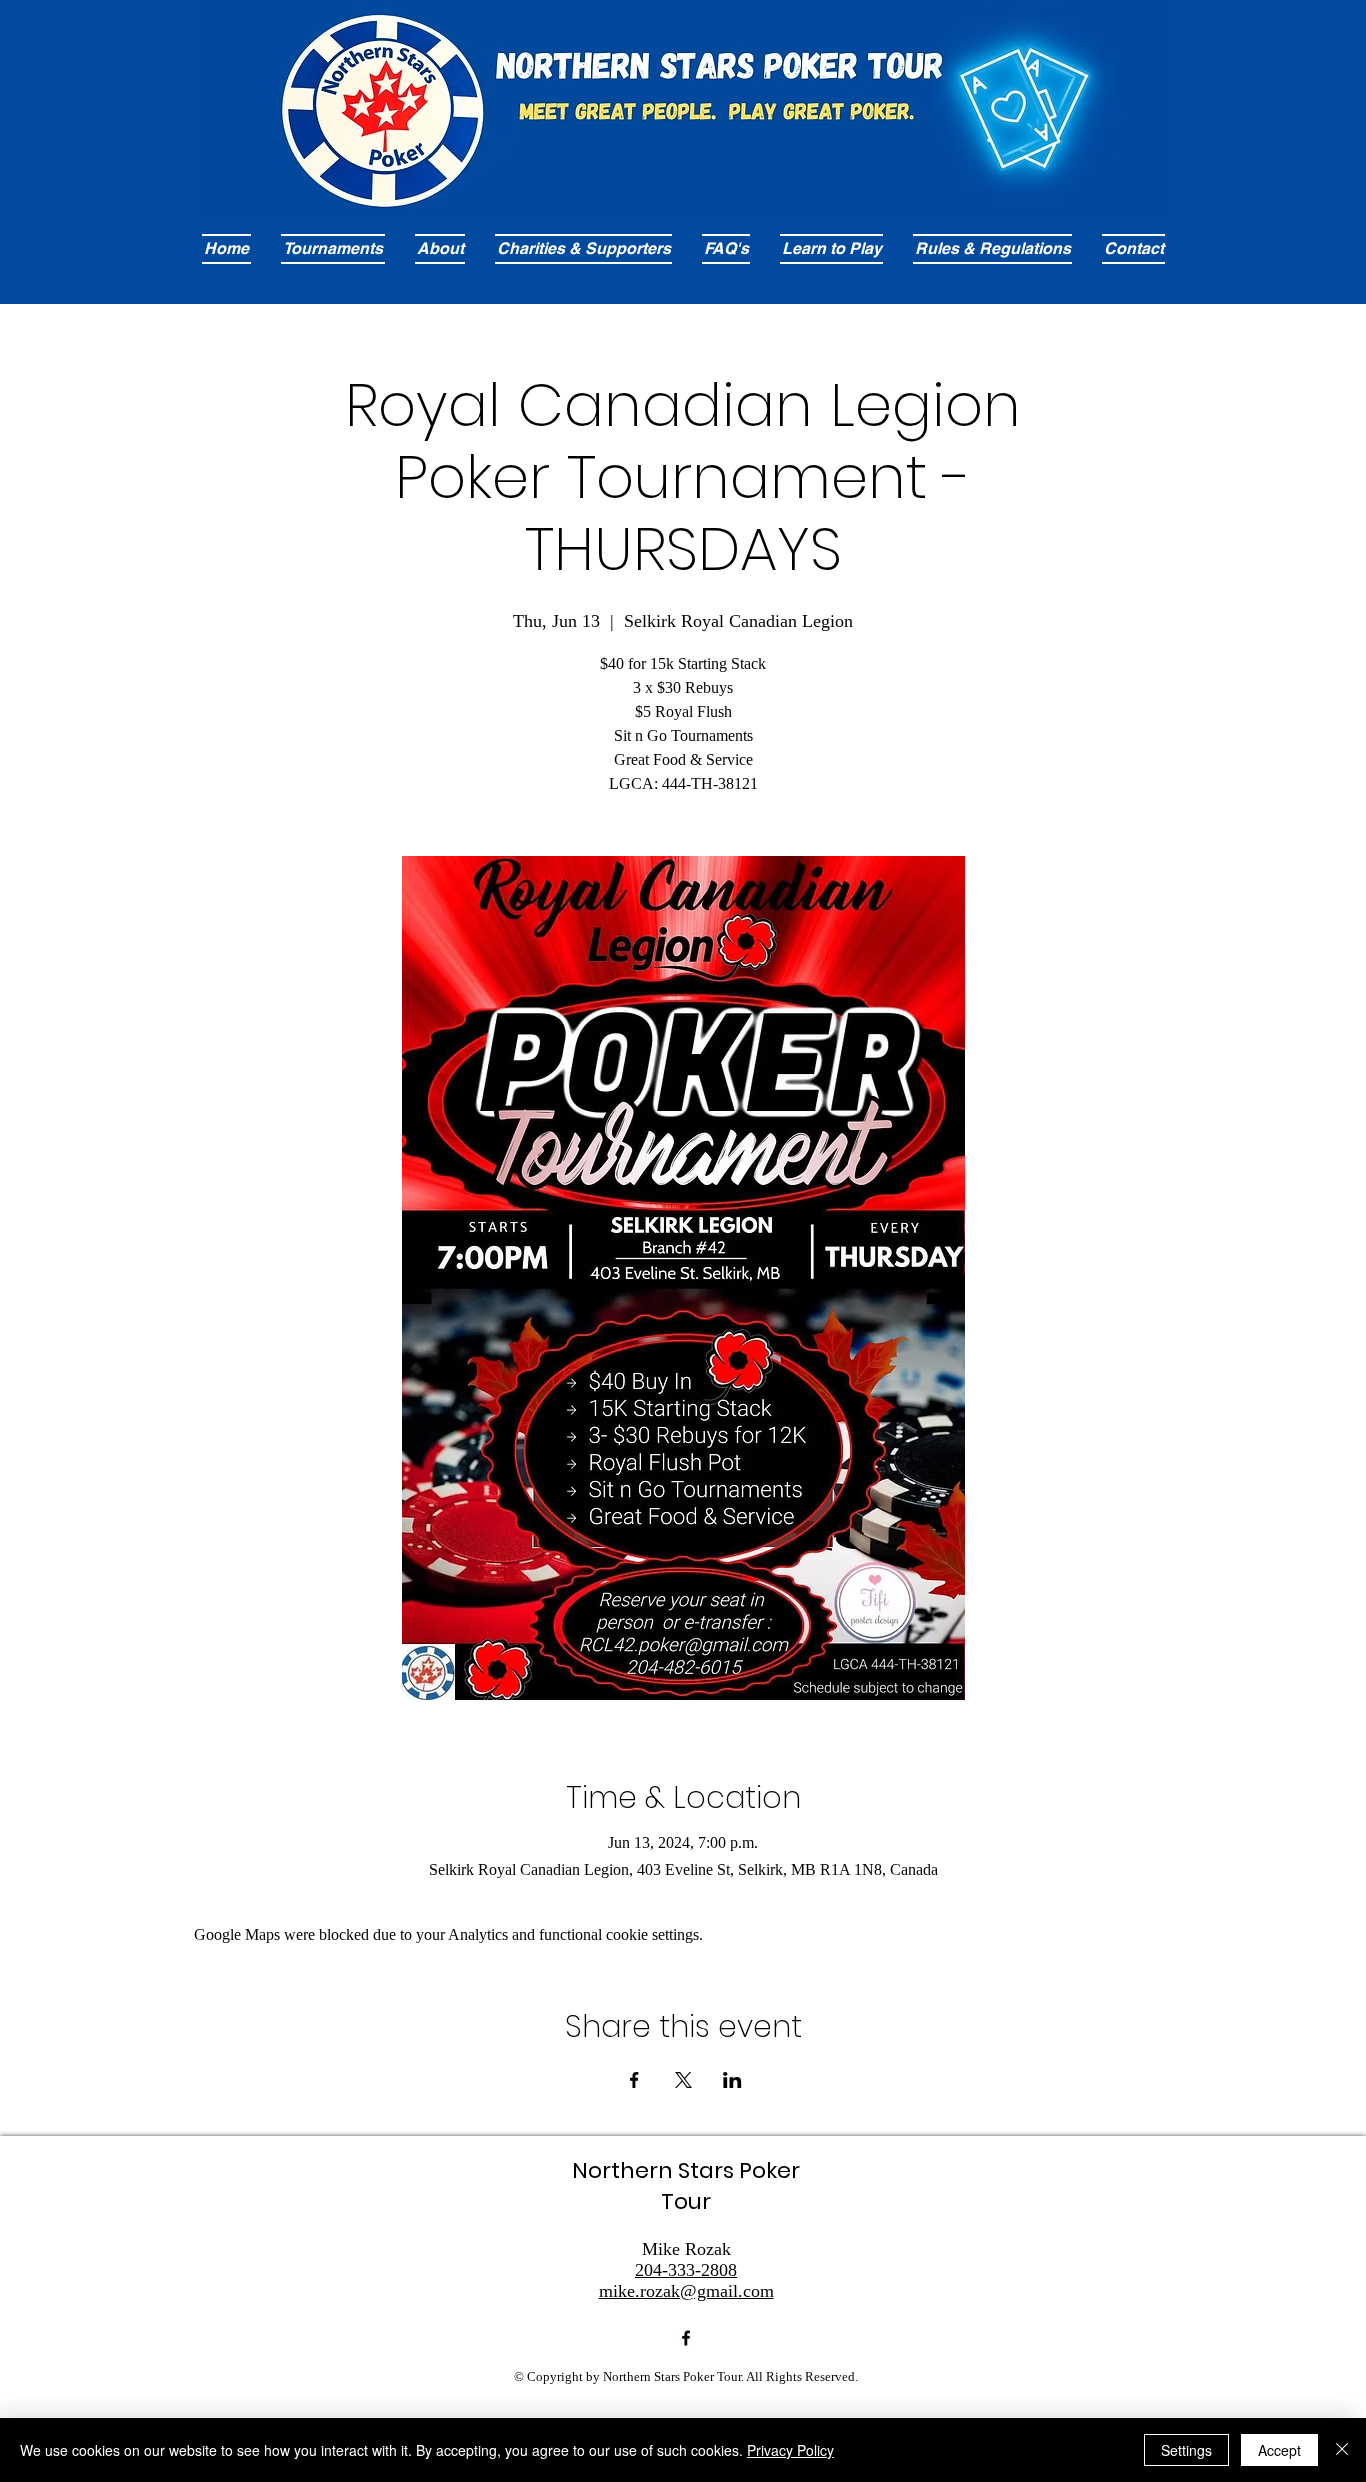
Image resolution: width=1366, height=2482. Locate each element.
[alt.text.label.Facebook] (686, 2338)
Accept (1279, 2450)
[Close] (1342, 2450)
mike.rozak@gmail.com (686, 2291)
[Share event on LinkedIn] (732, 2080)
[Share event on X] (683, 2080)
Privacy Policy (790, 2450)
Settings (1186, 2450)
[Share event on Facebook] (634, 2080)
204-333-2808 (686, 2270)
